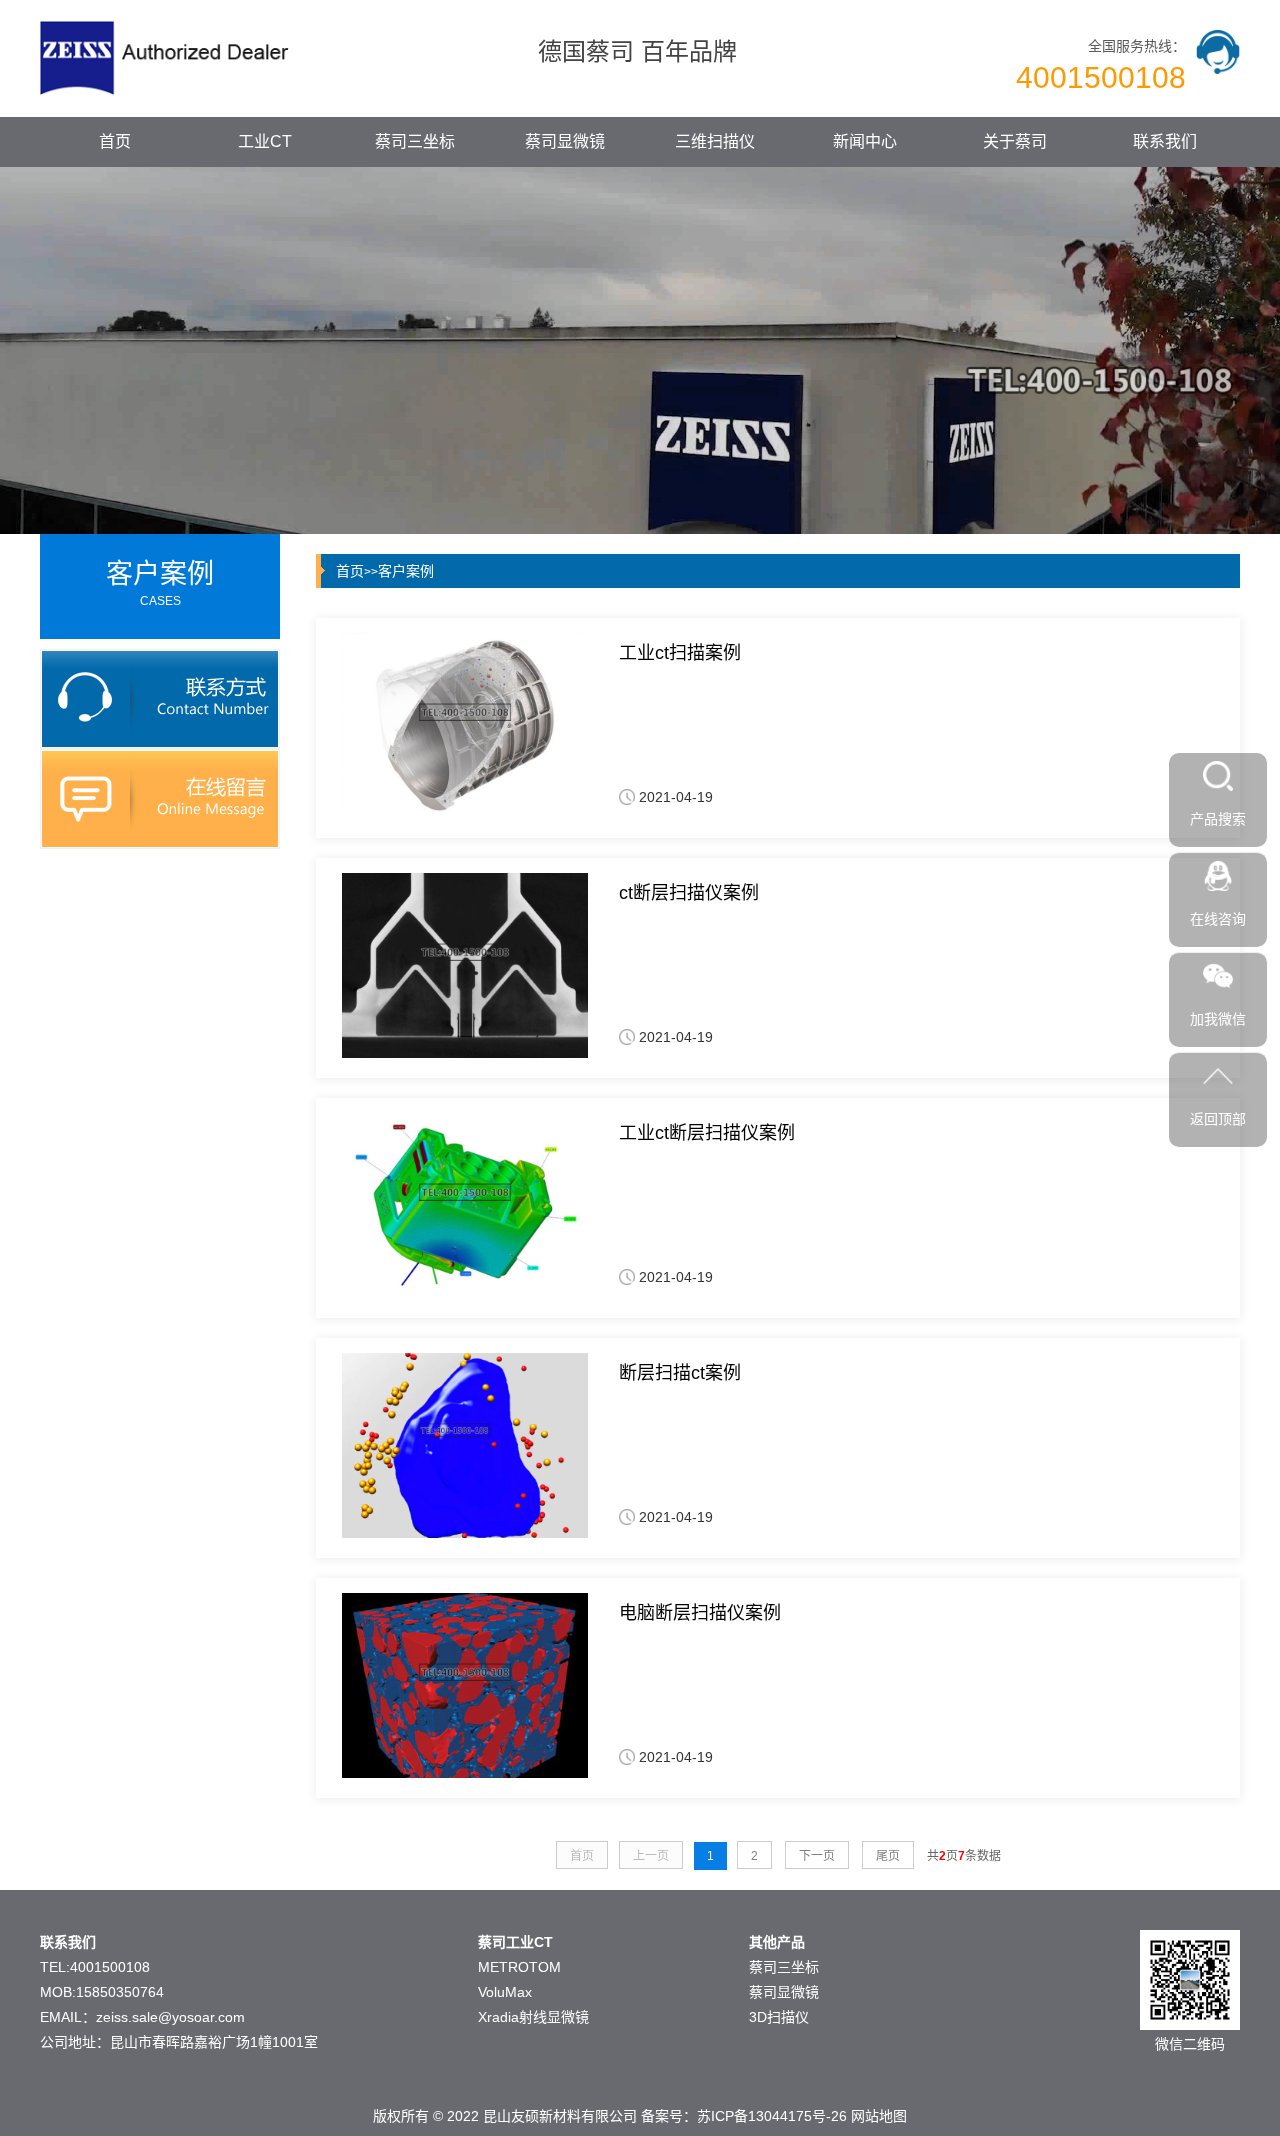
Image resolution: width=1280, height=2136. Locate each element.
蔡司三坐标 (415, 141)
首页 (115, 141)
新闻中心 (865, 141)
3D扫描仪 (779, 2017)
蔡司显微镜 (565, 141)
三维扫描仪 (715, 141)
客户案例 (406, 571)
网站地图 (879, 2116)
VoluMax (505, 1992)
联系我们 (1165, 141)
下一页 (817, 1856)
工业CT (265, 141)
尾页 (888, 1856)
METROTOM (519, 1967)
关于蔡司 (1015, 141)
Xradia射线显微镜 (533, 2017)
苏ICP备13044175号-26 (772, 2116)
